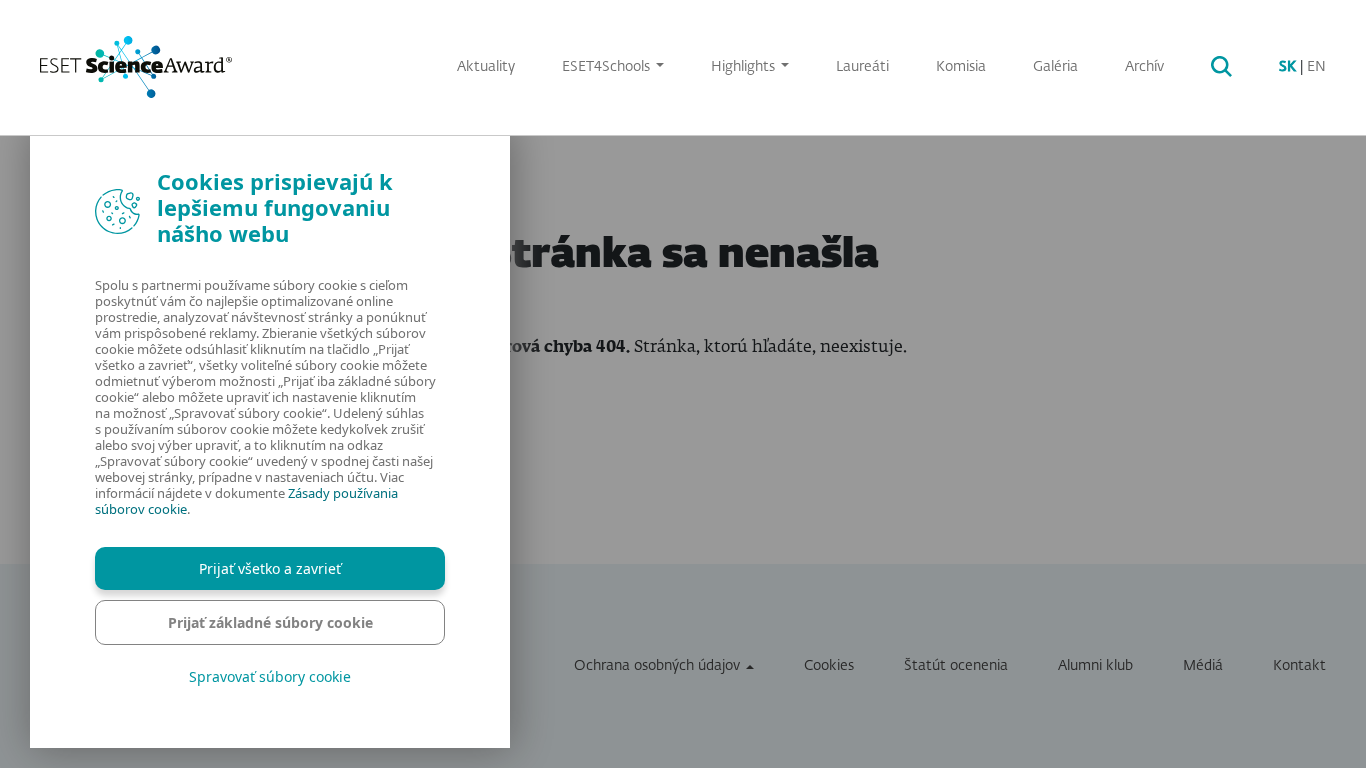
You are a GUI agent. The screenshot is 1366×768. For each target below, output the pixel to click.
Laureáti (862, 67)
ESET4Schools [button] (608, 67)
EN (1316, 67)
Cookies (829, 666)
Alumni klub (1095, 666)
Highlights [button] (745, 67)
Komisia (961, 67)
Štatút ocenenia (956, 666)
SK (1287, 67)
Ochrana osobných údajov (657, 666)
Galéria (1055, 67)
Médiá (1203, 666)
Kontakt (1299, 666)
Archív (1144, 67)
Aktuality (486, 67)
